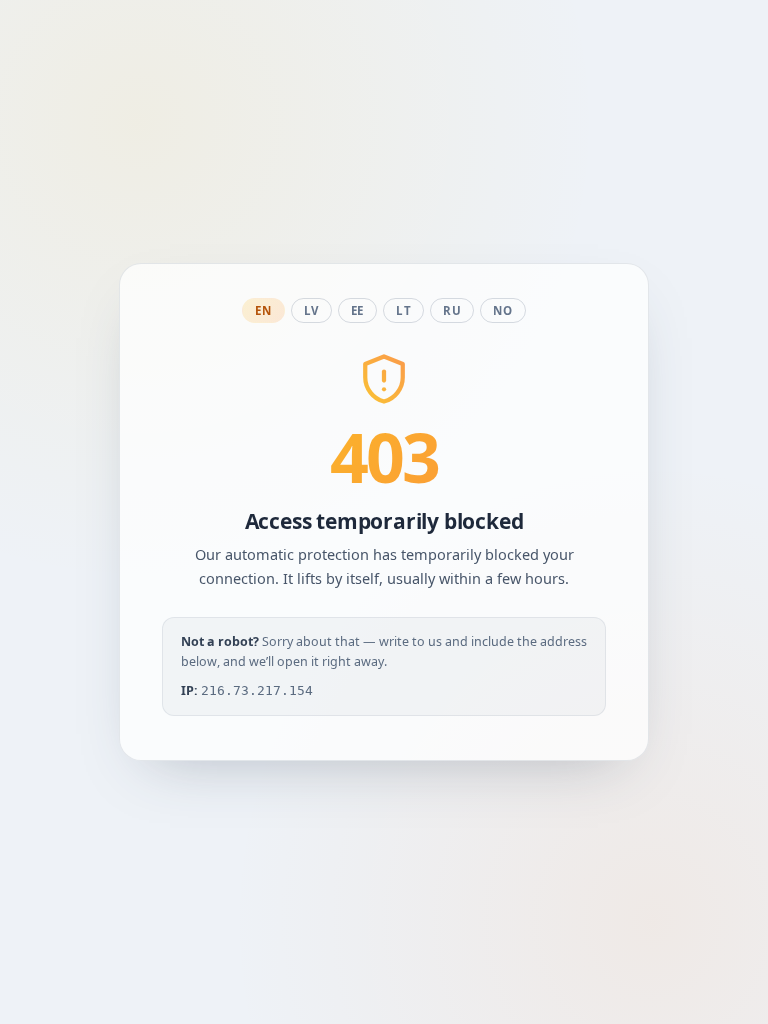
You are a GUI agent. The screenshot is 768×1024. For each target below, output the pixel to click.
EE (357, 310)
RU (452, 310)
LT (403, 310)
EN (263, 310)
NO (502, 310)
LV (311, 310)
